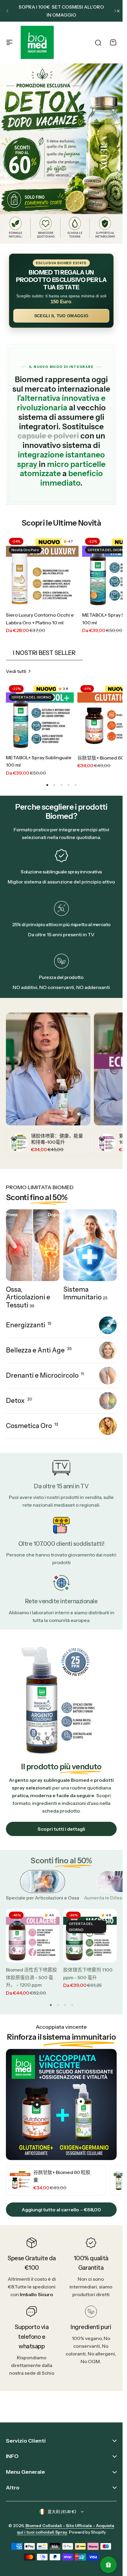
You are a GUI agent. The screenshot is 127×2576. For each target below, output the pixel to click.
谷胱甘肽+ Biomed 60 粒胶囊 (62, 2176)
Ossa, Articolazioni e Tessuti (28, 1297)
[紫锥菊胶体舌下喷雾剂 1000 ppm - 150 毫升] (107, 1143)
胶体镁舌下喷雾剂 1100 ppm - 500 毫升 (88, 1974)
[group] (56, 2180)
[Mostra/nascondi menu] (9, 42)
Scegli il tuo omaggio (61, 316)
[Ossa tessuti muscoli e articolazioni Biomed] (33, 1245)
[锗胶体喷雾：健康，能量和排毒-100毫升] (19, 1143)
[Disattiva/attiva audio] (79, 1114)
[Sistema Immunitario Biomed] (90, 1245)
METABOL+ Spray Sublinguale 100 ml (39, 761)
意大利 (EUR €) (62, 2512)
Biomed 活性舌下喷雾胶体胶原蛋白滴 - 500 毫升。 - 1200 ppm (31, 1977)
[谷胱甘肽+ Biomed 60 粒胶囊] (20, 2180)
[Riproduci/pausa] (48, 1069)
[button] (7, 11)
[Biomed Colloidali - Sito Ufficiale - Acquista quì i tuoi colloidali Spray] (37, 42)
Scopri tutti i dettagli (61, 1829)
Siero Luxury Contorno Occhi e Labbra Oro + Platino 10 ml (40, 619)
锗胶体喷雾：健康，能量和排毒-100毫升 (57, 1139)
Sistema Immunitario (85, 1293)
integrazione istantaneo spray (61, 460)
